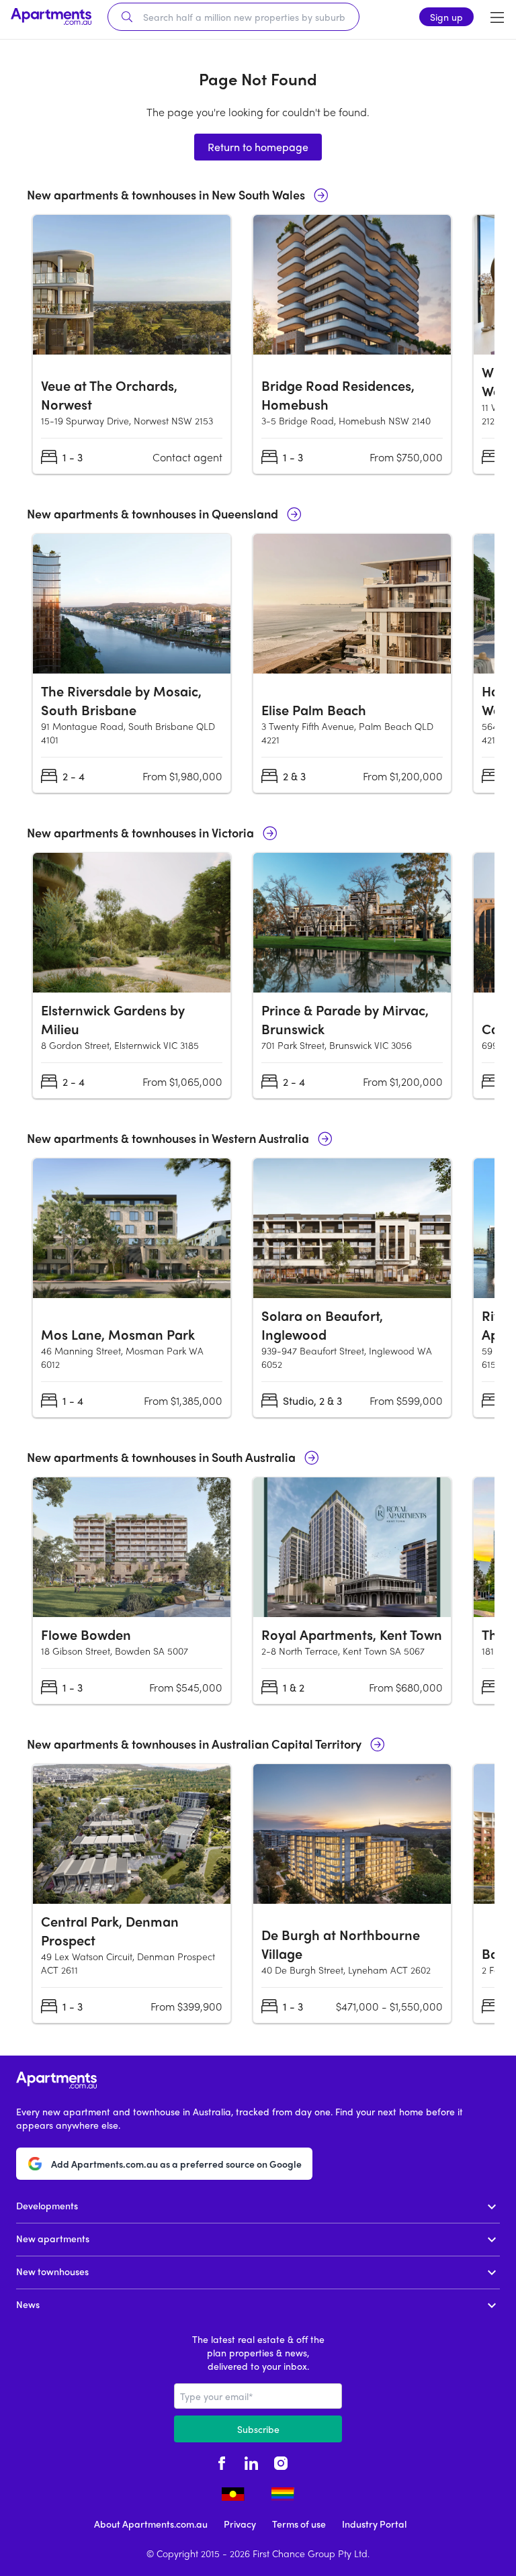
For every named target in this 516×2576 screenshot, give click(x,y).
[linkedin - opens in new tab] (251, 2461)
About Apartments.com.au (151, 2524)
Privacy (240, 2524)
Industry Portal (374, 2524)
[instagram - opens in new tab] (281, 2461)
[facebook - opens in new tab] (222, 2461)
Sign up (446, 17)
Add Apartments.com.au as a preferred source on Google (176, 2164)
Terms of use (299, 2524)
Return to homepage (258, 147)
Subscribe (258, 2429)
